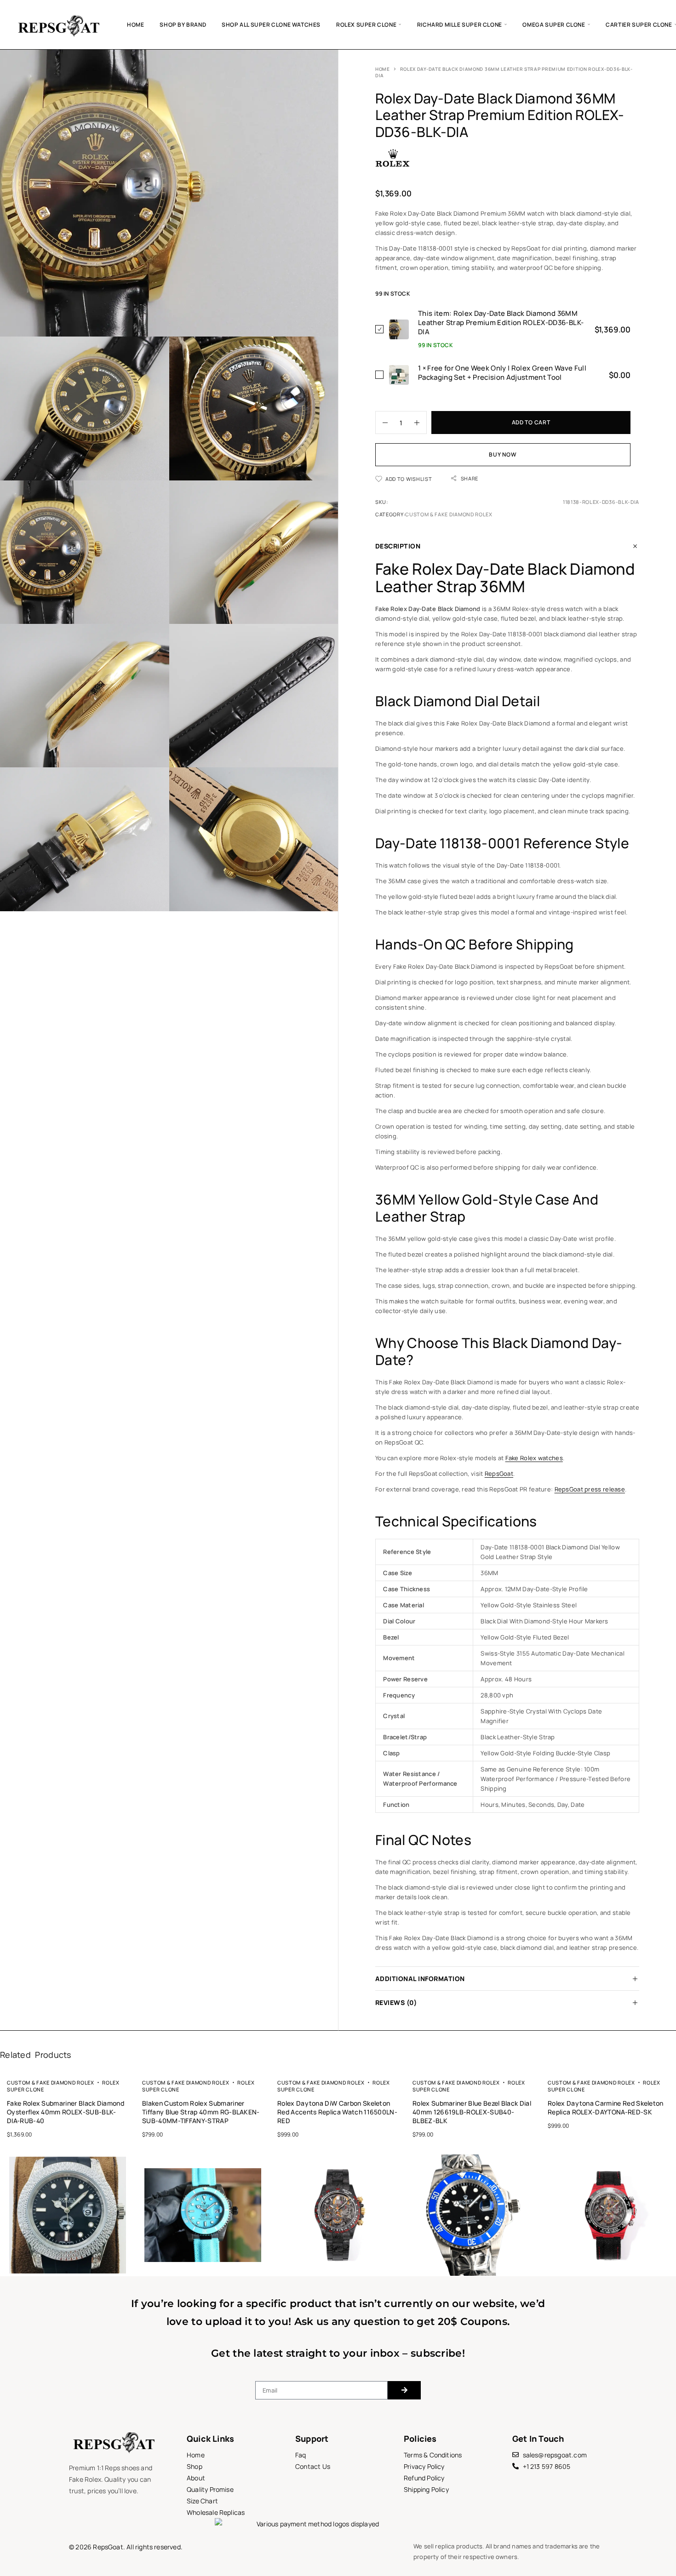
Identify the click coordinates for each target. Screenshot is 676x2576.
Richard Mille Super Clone (460, 25)
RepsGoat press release (590, 1489)
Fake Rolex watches (534, 1458)
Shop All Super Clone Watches (271, 25)
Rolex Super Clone (366, 25)
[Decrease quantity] (382, 423)
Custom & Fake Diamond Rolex (449, 514)
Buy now (503, 454)
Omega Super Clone (554, 25)
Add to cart (531, 422)
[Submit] (404, 2390)
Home (135, 25)
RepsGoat (499, 1474)
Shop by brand (183, 25)
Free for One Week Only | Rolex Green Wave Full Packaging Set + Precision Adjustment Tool (502, 373)
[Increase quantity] (420, 423)
